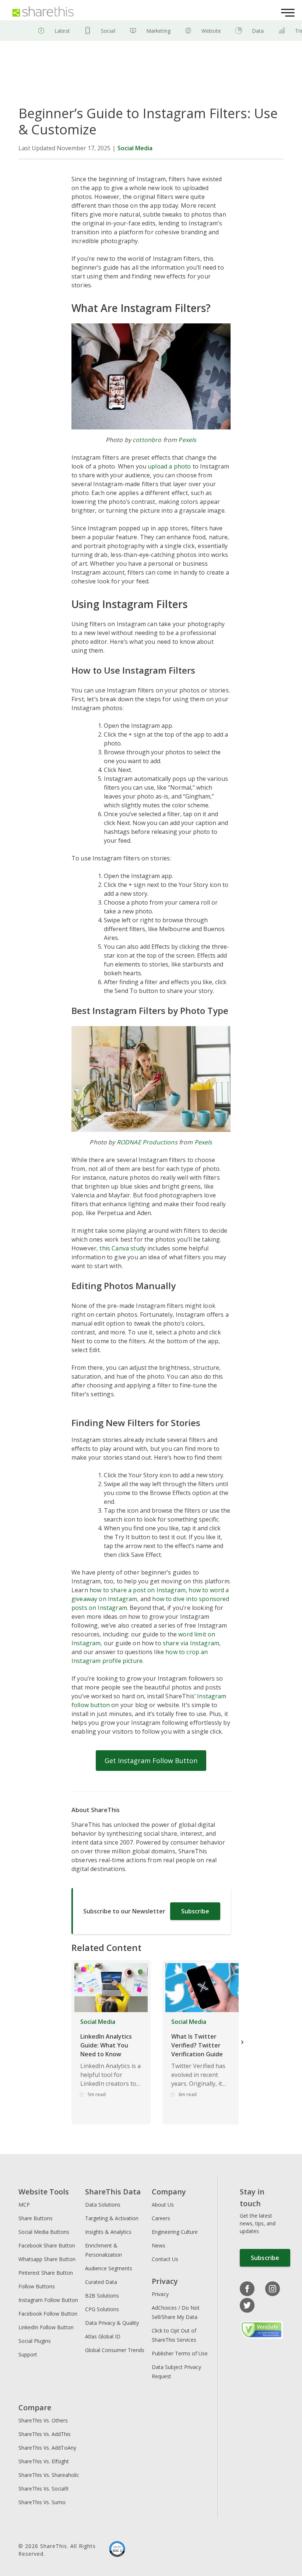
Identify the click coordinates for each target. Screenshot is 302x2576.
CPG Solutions (102, 2309)
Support (28, 2354)
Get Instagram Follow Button (151, 1761)
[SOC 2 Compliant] (117, 2550)
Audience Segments (109, 2268)
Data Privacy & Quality (112, 2323)
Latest (62, 31)
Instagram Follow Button (48, 2300)
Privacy (160, 2294)
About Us (163, 2205)
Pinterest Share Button (46, 2273)
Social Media (135, 148)
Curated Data (101, 2282)
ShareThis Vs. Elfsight (44, 2461)
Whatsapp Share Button (47, 2259)
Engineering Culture (175, 2232)
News (159, 2245)
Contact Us (165, 2259)
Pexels (187, 440)
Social (108, 31)
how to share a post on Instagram (138, 1590)
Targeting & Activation (112, 2218)
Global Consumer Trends (115, 2350)
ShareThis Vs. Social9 (43, 2489)
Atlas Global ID (103, 2336)
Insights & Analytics (108, 2232)
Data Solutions (103, 2205)
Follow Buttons (37, 2286)
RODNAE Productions (147, 1142)
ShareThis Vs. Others (43, 2420)
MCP (24, 2205)
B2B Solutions (102, 2296)
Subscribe (195, 1911)
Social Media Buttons (44, 2232)
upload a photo (169, 466)
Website (211, 31)
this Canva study (123, 1248)
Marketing (158, 31)
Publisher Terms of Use (180, 2353)
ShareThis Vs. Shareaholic (49, 2475)
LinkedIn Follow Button (46, 2327)
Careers (161, 2218)
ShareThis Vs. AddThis (45, 2434)
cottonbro (147, 440)
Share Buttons (36, 2218)
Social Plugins (35, 2341)
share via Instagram (191, 1643)
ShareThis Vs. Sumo (42, 2502)
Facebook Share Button (47, 2245)
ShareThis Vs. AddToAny (47, 2448)
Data (258, 31)
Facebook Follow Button (48, 2314)
